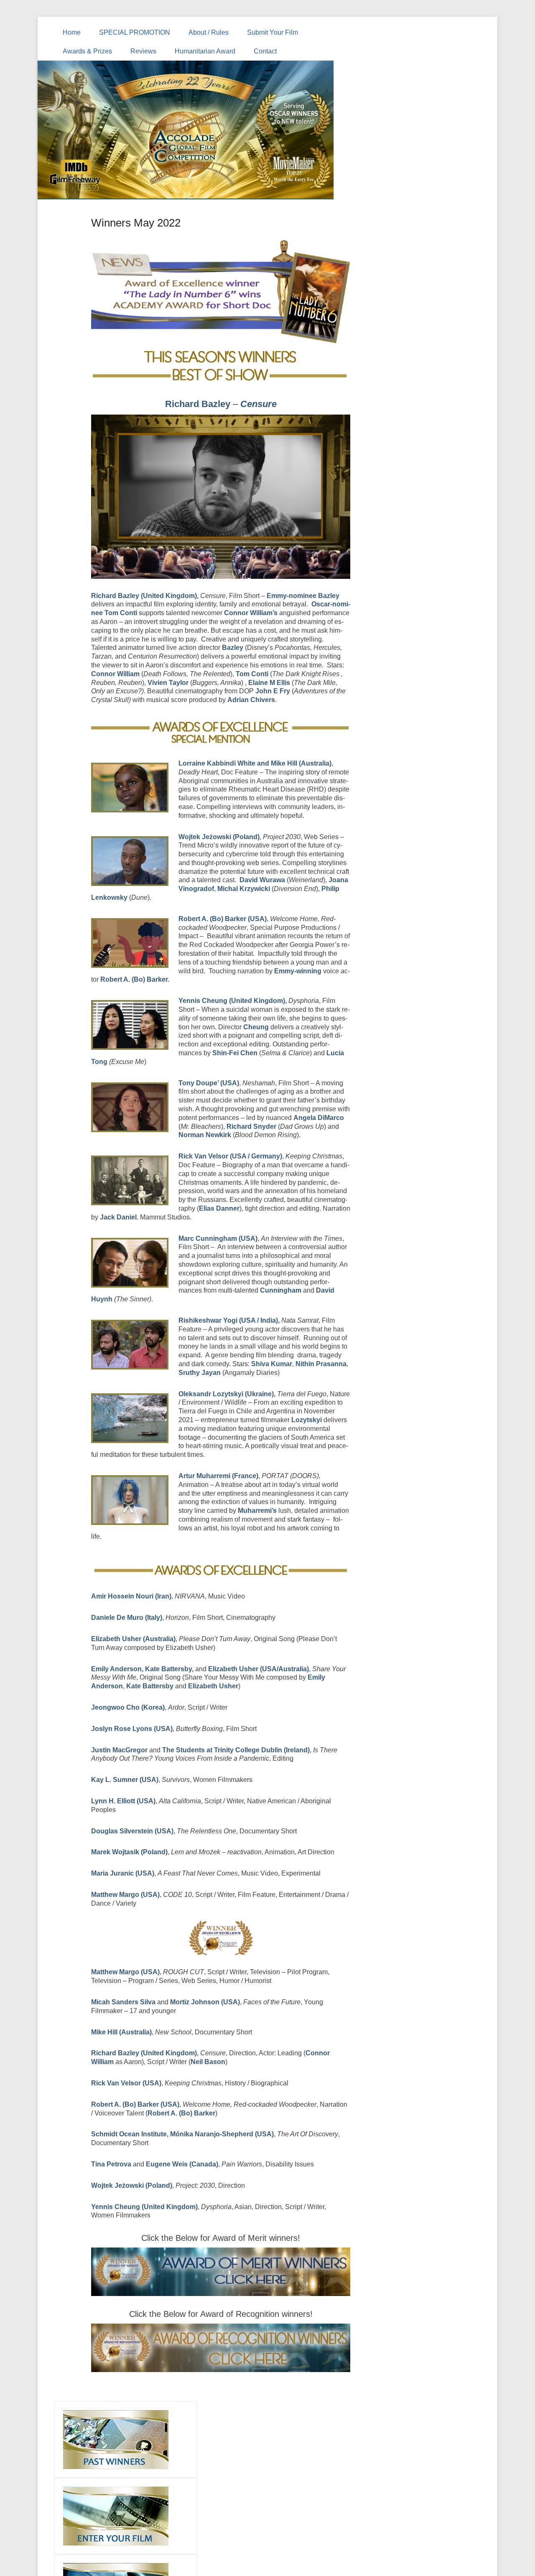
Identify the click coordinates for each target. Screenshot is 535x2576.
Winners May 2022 (136, 223)
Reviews (143, 51)
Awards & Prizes (87, 51)
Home (72, 32)
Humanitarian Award (205, 51)
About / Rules (209, 32)
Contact (265, 51)
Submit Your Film (273, 32)
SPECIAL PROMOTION (135, 32)
